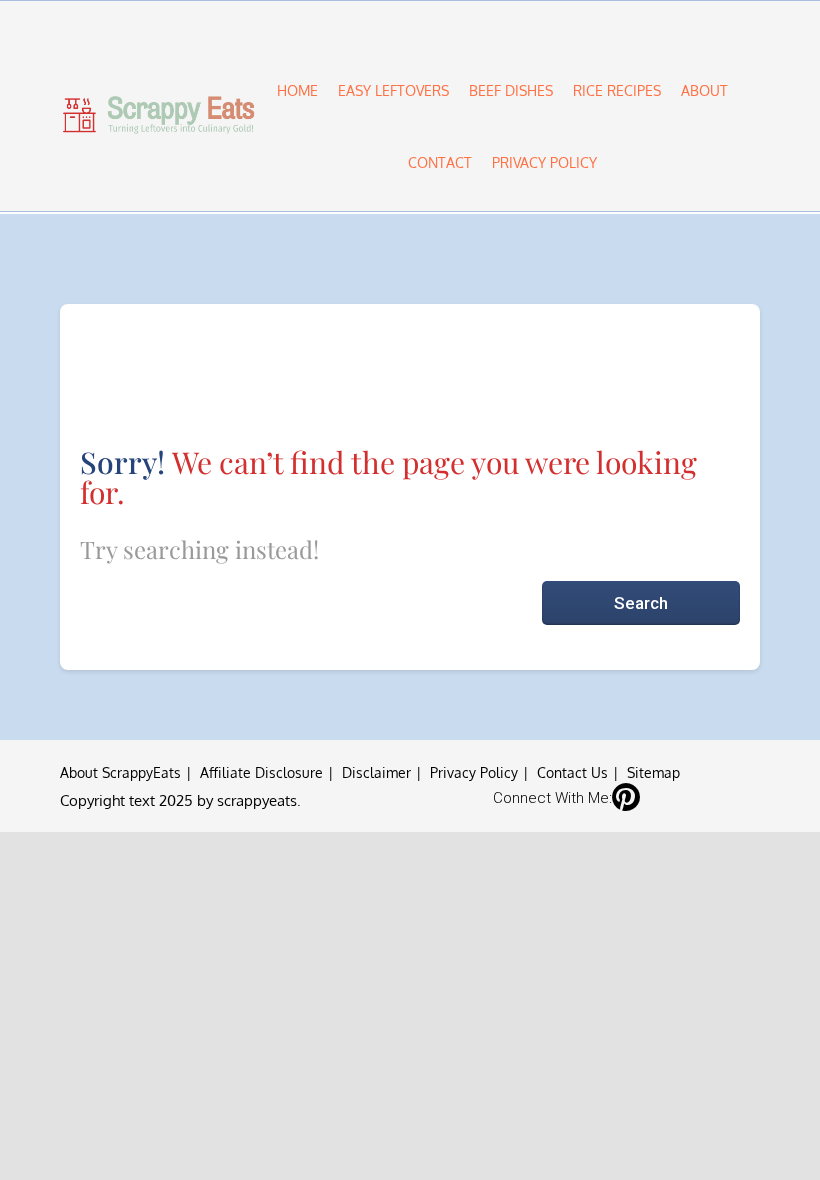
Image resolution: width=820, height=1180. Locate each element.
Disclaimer (376, 772)
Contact (440, 162)
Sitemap (653, 772)
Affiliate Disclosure (261, 772)
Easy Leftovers (393, 90)
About (704, 90)
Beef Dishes (511, 90)
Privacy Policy (544, 162)
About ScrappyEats (120, 772)
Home (297, 90)
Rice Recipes (617, 90)
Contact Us (572, 772)
